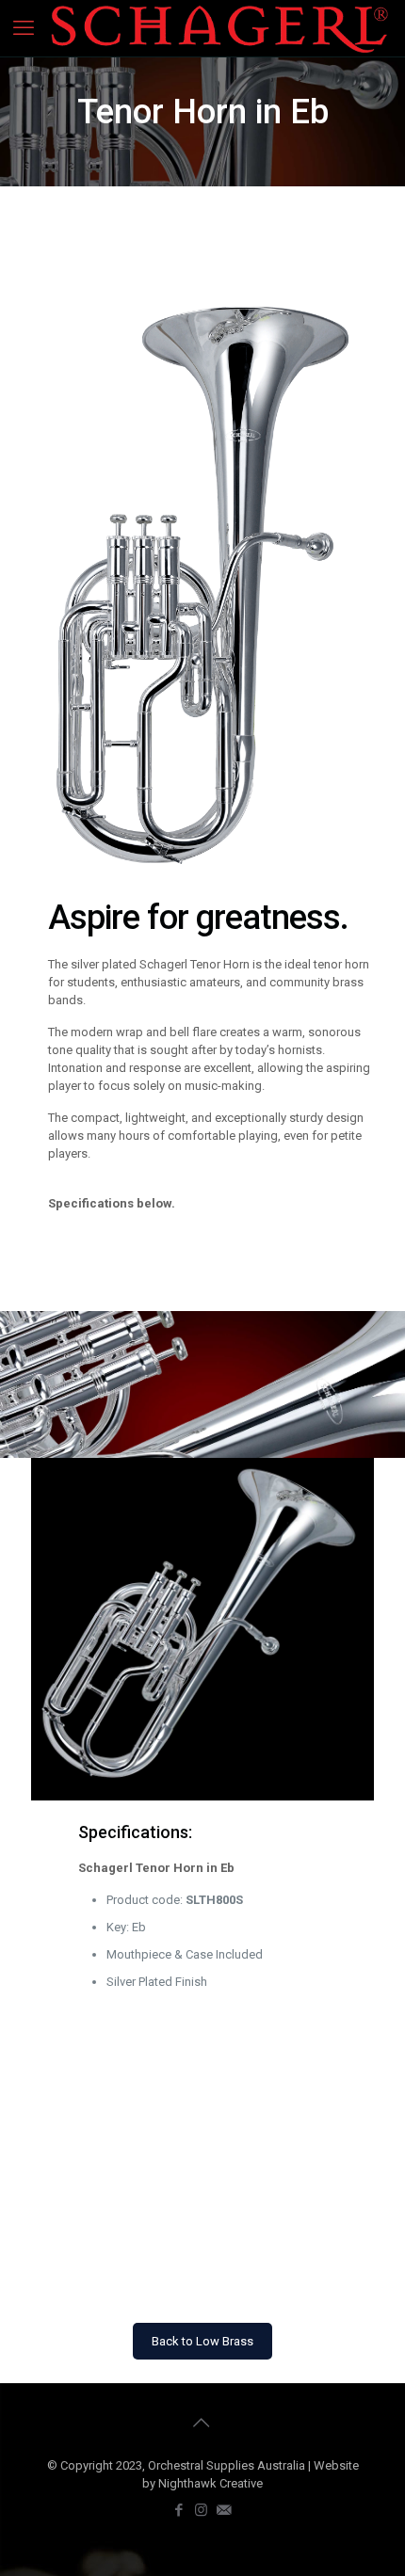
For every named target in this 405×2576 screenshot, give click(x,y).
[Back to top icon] (202, 2423)
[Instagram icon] (202, 2510)
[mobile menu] (25, 28)
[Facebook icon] (180, 2510)
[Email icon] (225, 2510)
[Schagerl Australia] (219, 28)
